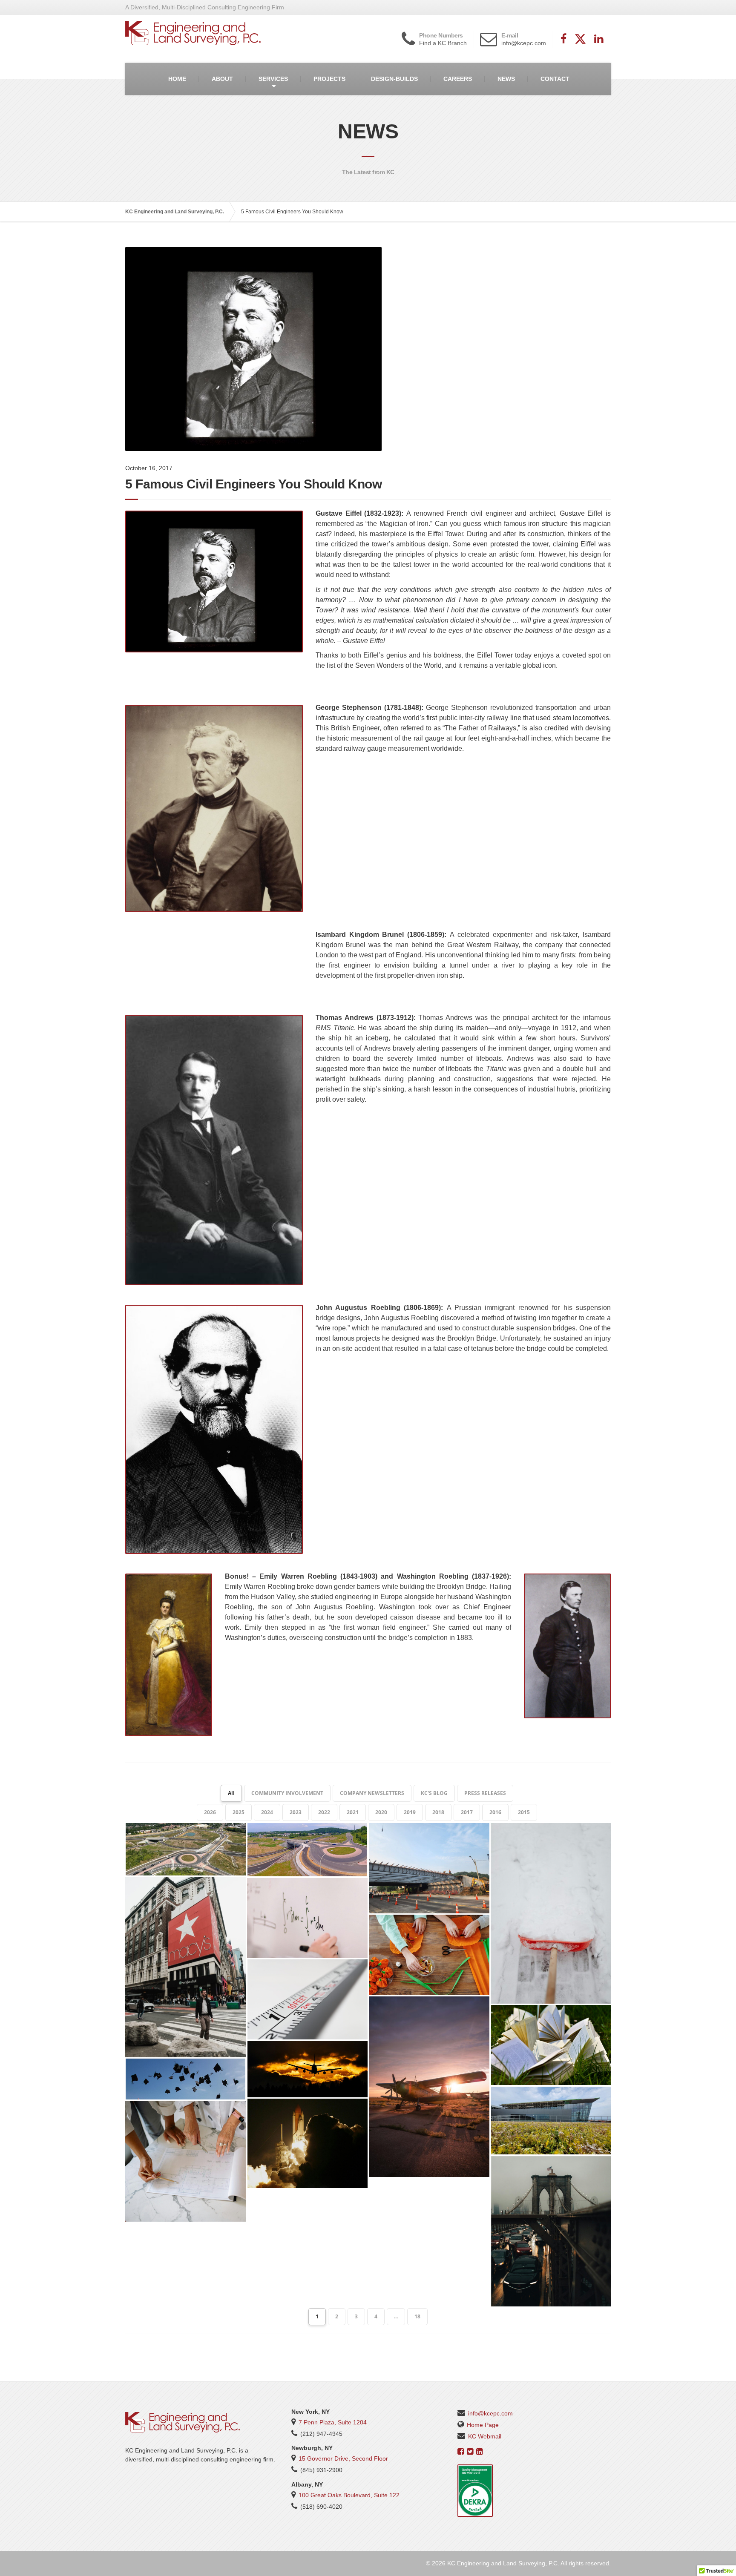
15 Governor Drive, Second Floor (343, 2458)
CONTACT (555, 79)
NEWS (506, 79)
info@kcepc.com (490, 2413)
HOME (177, 79)
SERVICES (273, 79)
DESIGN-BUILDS (394, 79)
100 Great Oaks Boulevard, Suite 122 (349, 2495)
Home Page (483, 2425)
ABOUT (222, 79)
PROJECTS (329, 79)
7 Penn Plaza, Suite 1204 (333, 2422)
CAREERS (458, 79)
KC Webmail (485, 2436)
